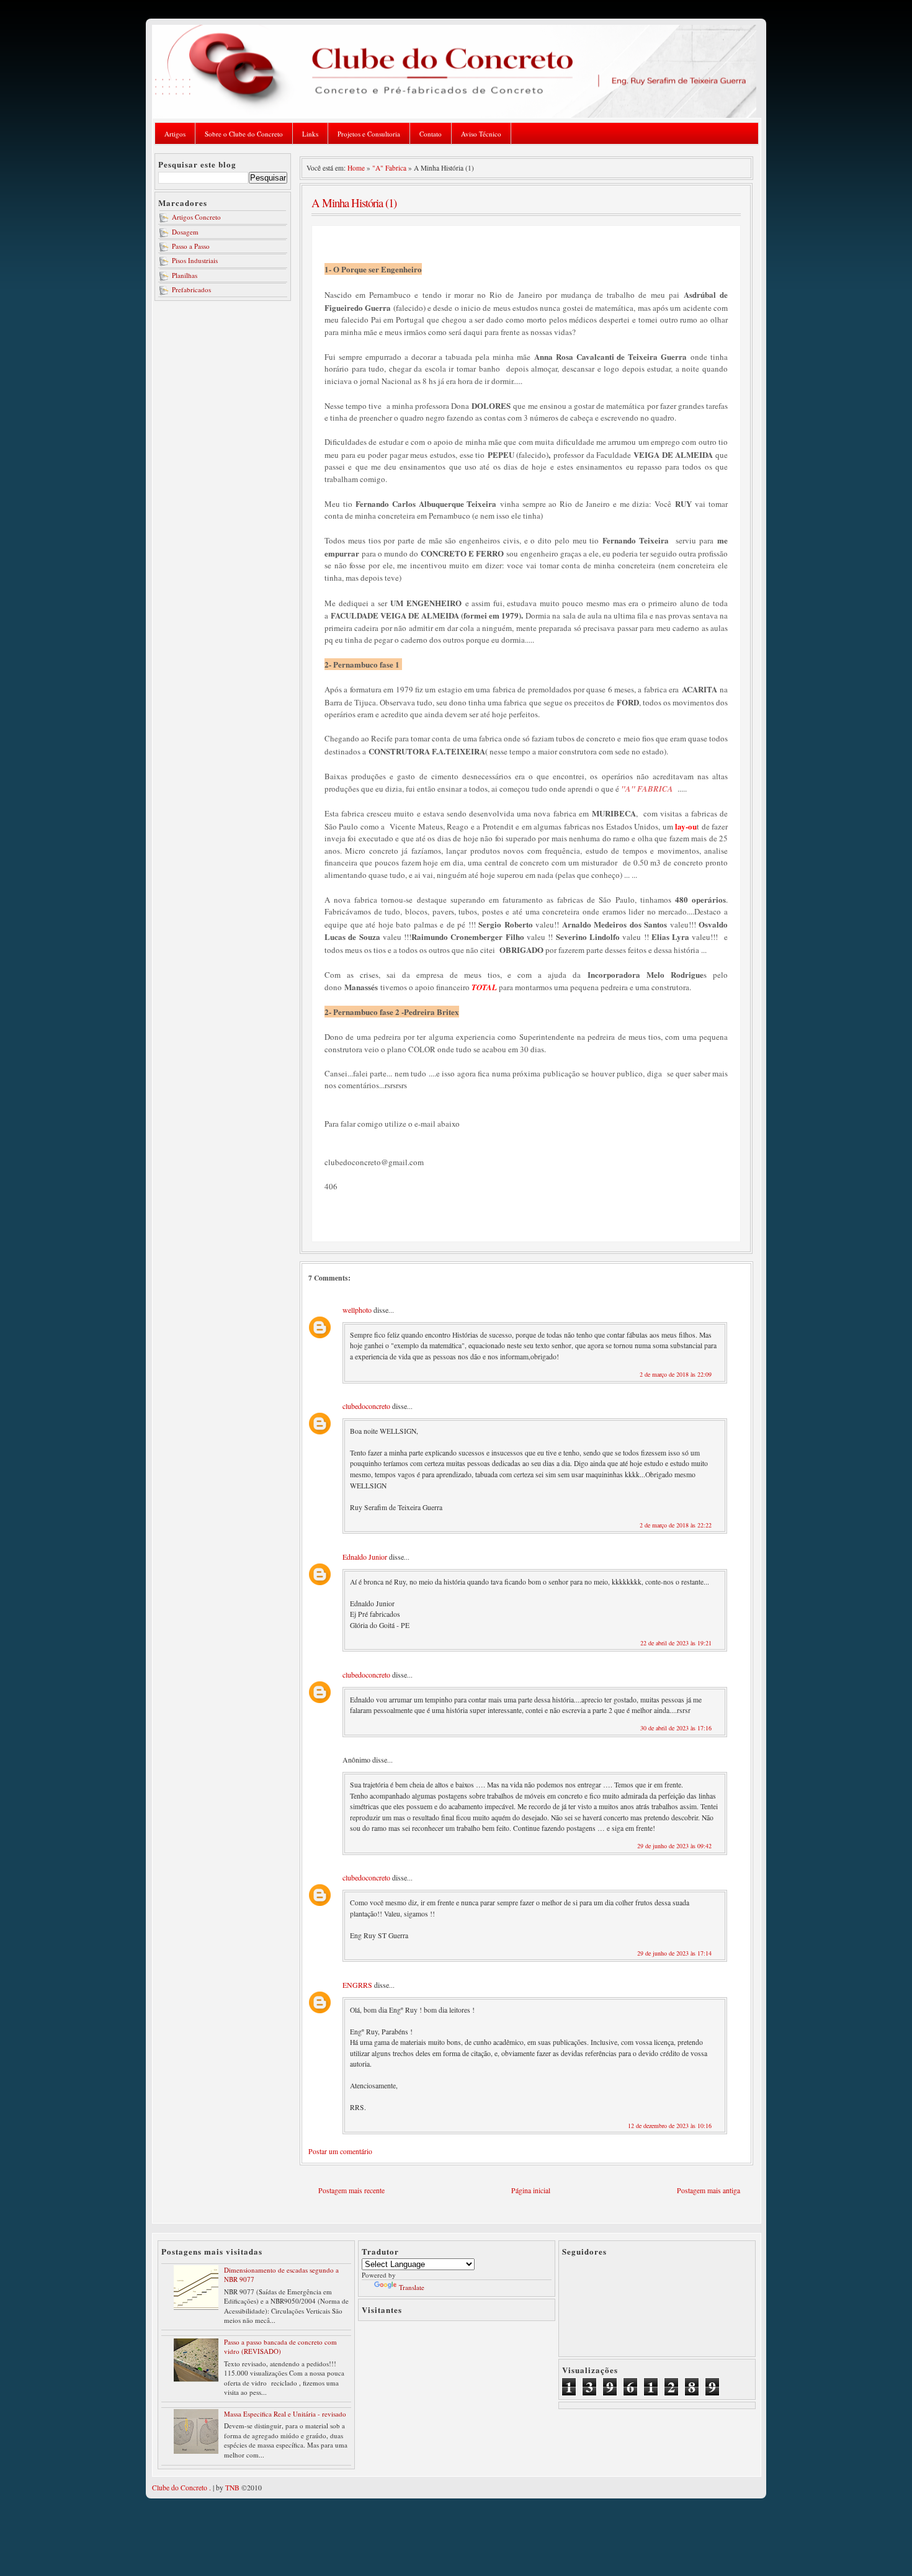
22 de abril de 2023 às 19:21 (676, 1643)
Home (356, 168)
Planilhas (185, 275)
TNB (232, 2488)
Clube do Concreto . (181, 2488)
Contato (431, 134)
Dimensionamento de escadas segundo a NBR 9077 (281, 2274)
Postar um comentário (340, 2151)
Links (310, 134)
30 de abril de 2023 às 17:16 (676, 1728)
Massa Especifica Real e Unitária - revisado (285, 2414)
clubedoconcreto (366, 1406)
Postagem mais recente (351, 2190)
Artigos (175, 134)
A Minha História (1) (354, 203)
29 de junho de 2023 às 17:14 (674, 1953)
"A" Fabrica (389, 168)
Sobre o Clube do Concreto (244, 134)
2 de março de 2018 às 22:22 (676, 1525)
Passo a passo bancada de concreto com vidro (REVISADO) (280, 2346)
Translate (412, 2287)
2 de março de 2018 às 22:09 (676, 1374)
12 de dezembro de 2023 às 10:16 (670, 2126)
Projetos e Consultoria (369, 134)
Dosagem (185, 232)
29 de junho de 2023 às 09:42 (674, 1846)
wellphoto (357, 1310)
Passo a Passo (191, 246)
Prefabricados (191, 289)
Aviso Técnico (481, 134)
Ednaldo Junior (365, 1557)
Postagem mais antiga (709, 2190)
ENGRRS (357, 1985)
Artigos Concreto (196, 217)
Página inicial (531, 2190)
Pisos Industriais (195, 260)
